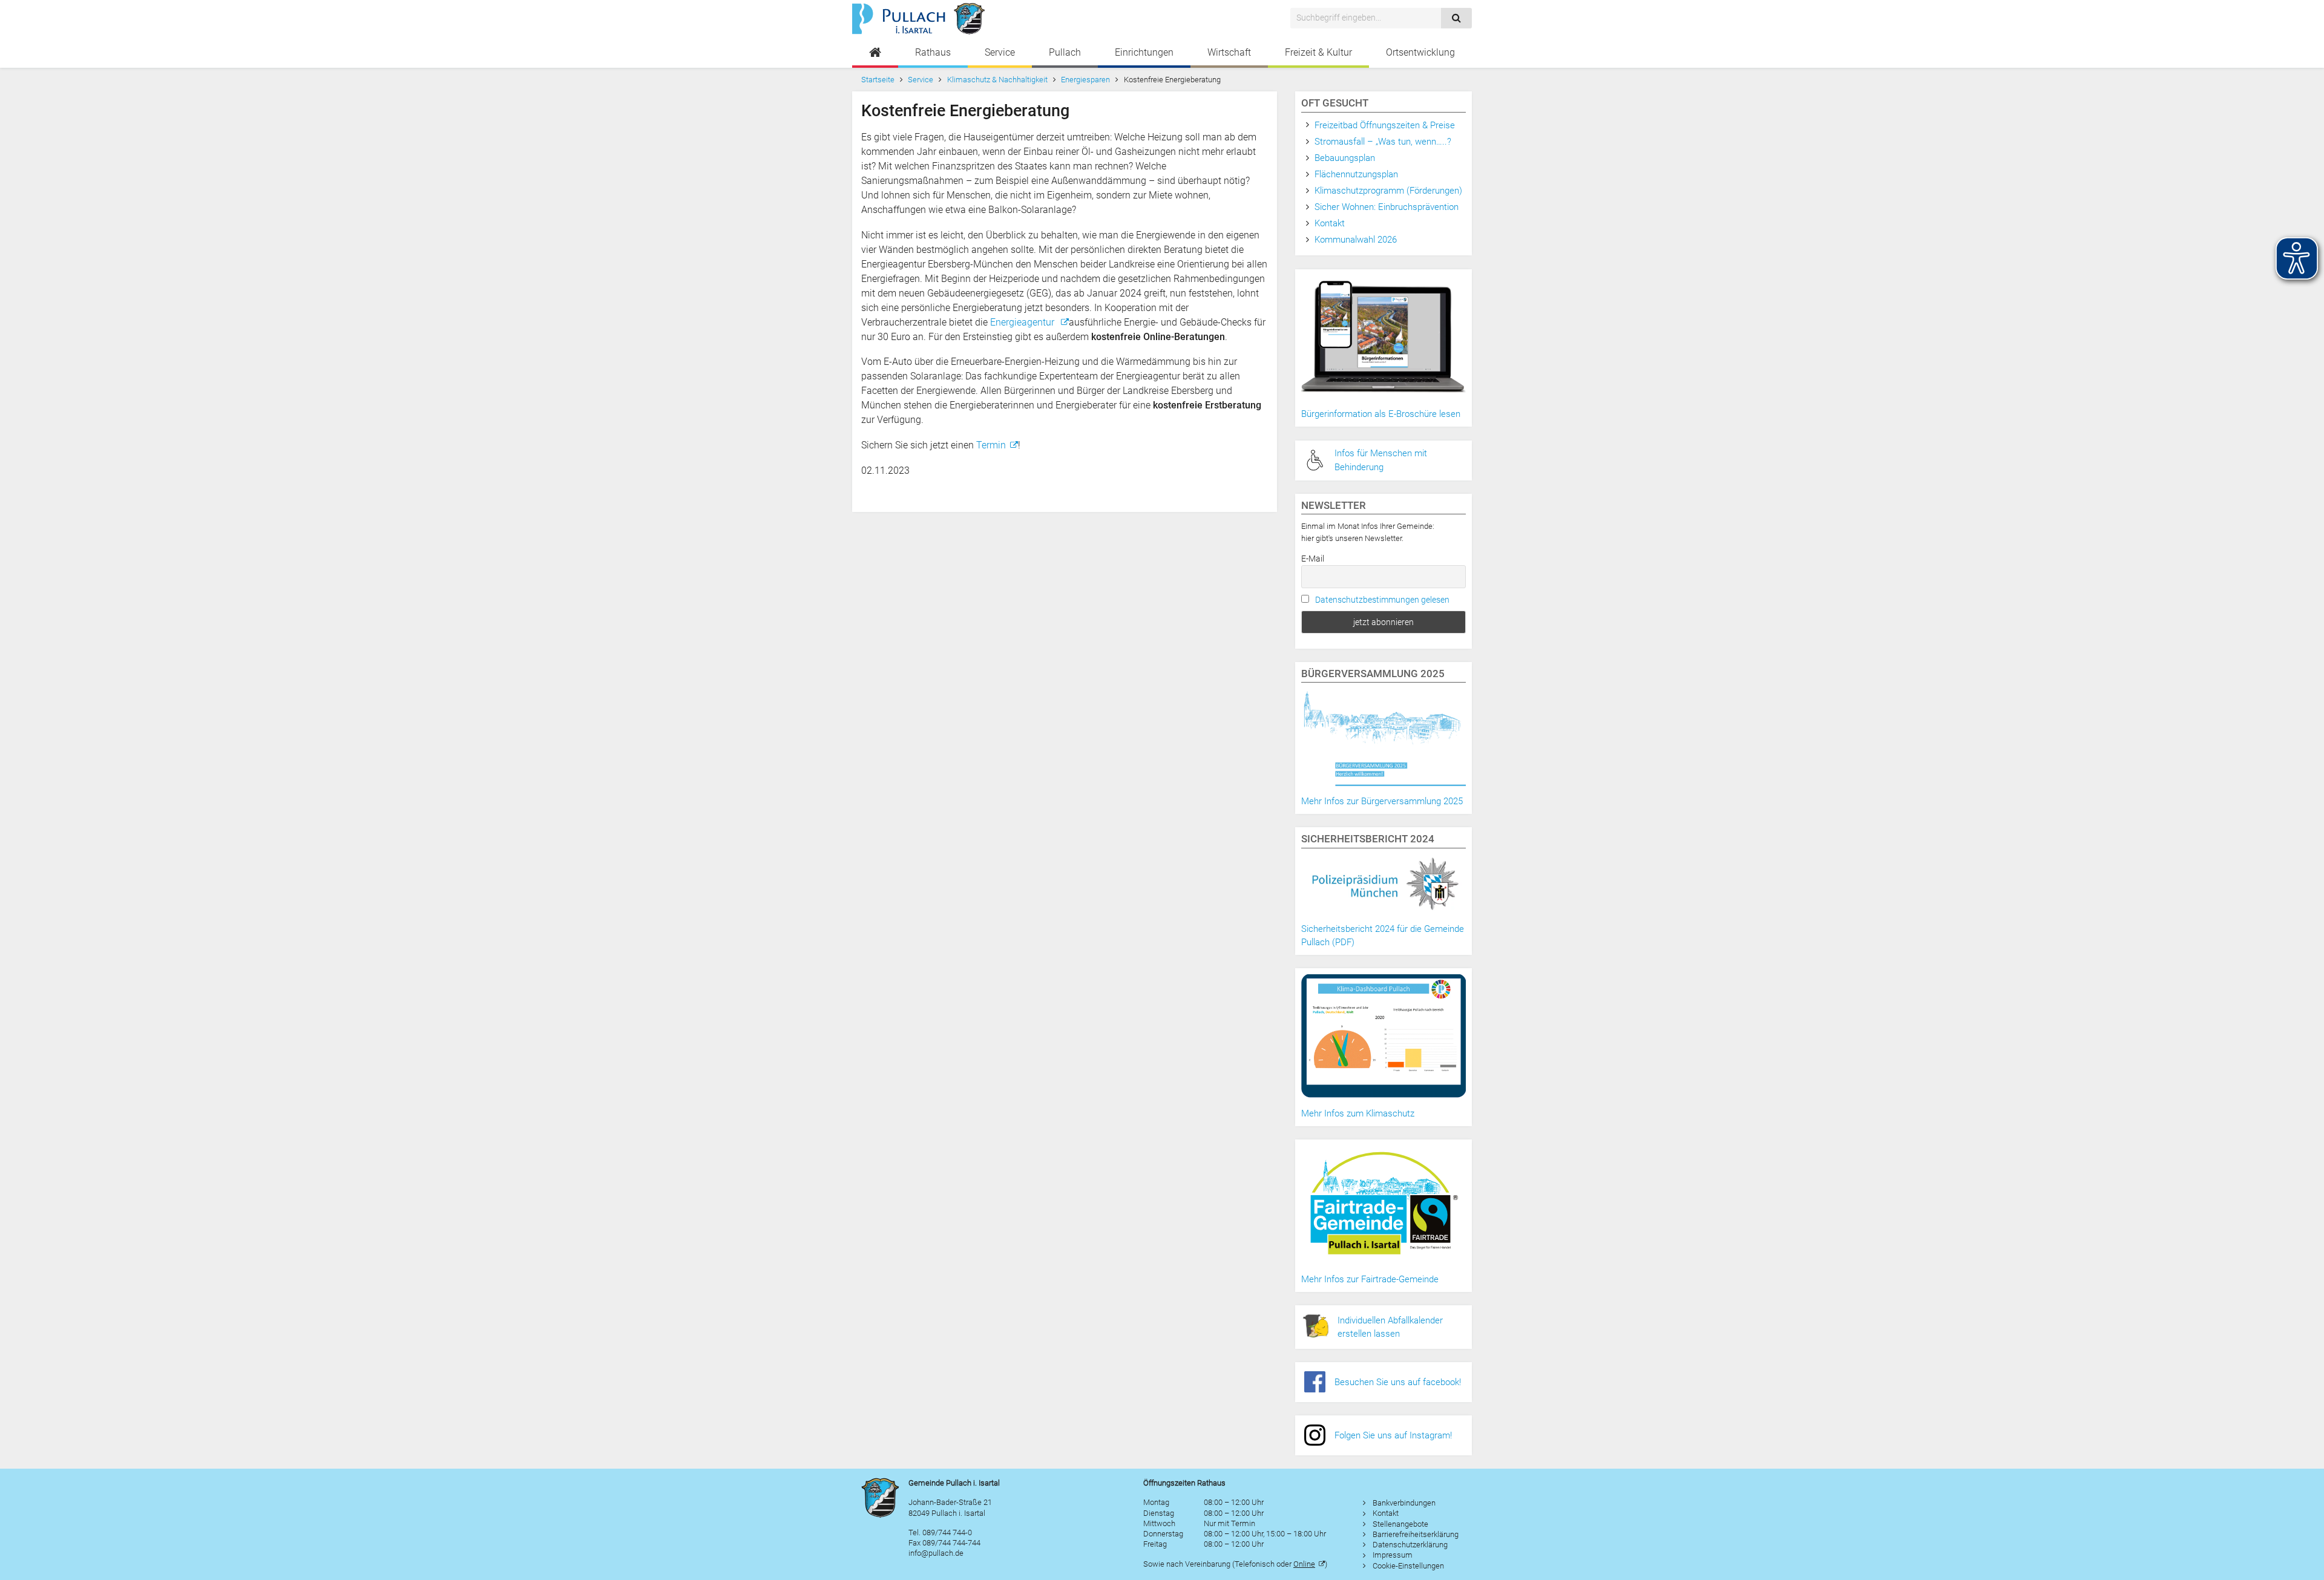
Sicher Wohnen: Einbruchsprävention (1387, 207)
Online (1304, 1564)
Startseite (878, 80)
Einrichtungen (1144, 52)
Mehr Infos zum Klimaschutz (1358, 1113)
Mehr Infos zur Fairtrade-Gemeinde (1370, 1279)
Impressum (1393, 1555)
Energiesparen (1085, 80)
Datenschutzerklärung (1410, 1545)
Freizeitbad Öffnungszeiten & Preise (1385, 125)
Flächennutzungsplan (1356, 174)
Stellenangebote (1400, 1524)
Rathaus (933, 52)
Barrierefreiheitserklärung (1416, 1534)
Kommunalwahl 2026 (1356, 240)
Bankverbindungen (1404, 1503)
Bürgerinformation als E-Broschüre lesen (1381, 414)
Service (1000, 52)
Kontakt (1330, 223)
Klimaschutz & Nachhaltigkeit (997, 80)
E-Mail (1313, 559)
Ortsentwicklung (1420, 52)
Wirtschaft (1229, 52)
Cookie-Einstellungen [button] (1408, 1566)
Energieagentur (1023, 322)
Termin (991, 445)
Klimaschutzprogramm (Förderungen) (1388, 191)
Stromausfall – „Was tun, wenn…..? (1383, 142)
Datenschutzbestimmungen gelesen (1382, 600)
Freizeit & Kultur (1318, 52)
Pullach (1065, 52)
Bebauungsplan (1345, 158)
